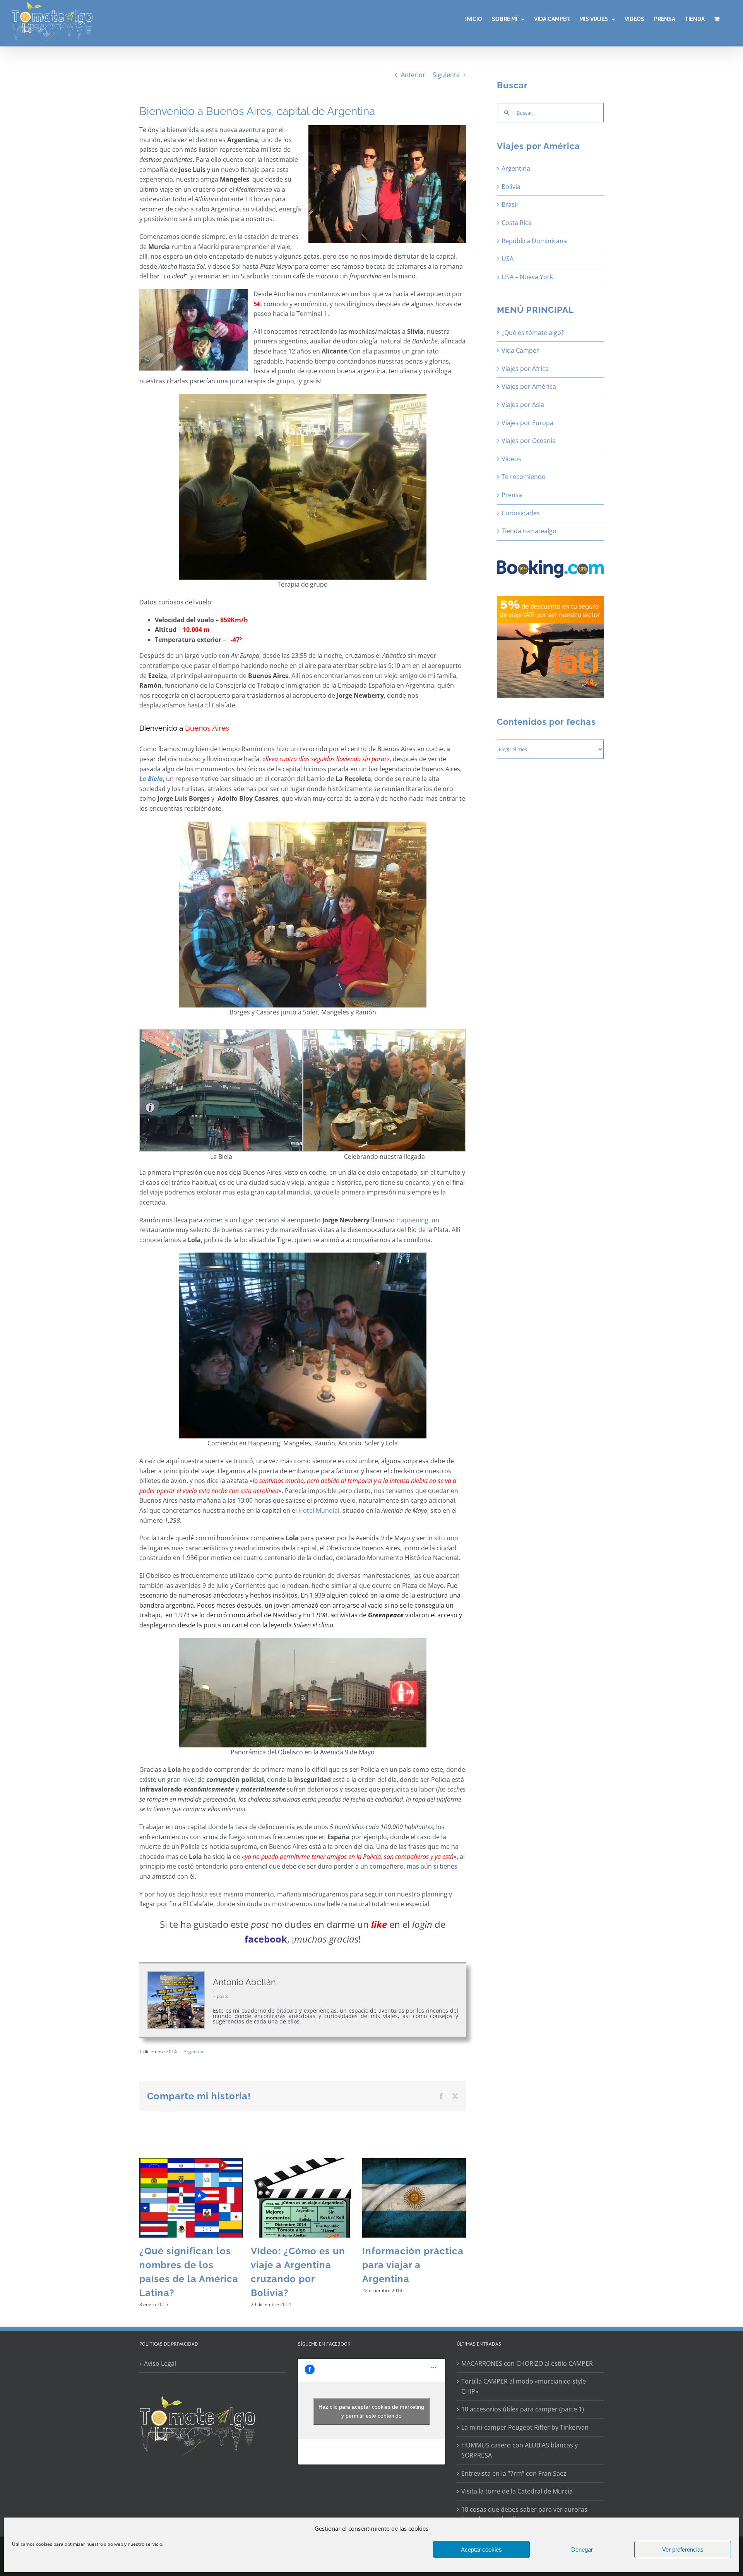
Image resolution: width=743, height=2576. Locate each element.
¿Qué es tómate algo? (533, 333)
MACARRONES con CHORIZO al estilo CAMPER (527, 2363)
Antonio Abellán (244, 1982)
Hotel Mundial (319, 1510)
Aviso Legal (160, 2363)
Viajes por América (529, 386)
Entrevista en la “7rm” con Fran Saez (514, 2473)
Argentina (194, 2052)
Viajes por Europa (527, 423)
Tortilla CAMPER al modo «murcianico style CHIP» (524, 2386)
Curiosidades (521, 513)
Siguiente (446, 75)
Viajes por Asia (523, 405)
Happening (412, 1220)
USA (508, 259)
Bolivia (511, 187)
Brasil (510, 204)
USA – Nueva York (527, 277)
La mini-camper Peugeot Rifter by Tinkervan (525, 2427)
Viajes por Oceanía (529, 441)
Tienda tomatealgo (529, 531)
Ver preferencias (683, 2549)
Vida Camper (520, 350)
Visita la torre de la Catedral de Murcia (517, 2491)
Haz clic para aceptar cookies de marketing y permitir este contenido (371, 2411)
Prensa (512, 495)
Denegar (582, 2549)
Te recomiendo (524, 477)
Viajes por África (525, 369)
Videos (511, 459)
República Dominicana (534, 241)
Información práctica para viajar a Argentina (413, 2265)
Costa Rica (517, 223)
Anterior (413, 75)
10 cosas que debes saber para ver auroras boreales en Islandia (524, 2514)
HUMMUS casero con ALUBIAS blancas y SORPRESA (520, 2450)
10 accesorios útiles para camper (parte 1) (523, 2409)
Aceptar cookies (481, 2549)
